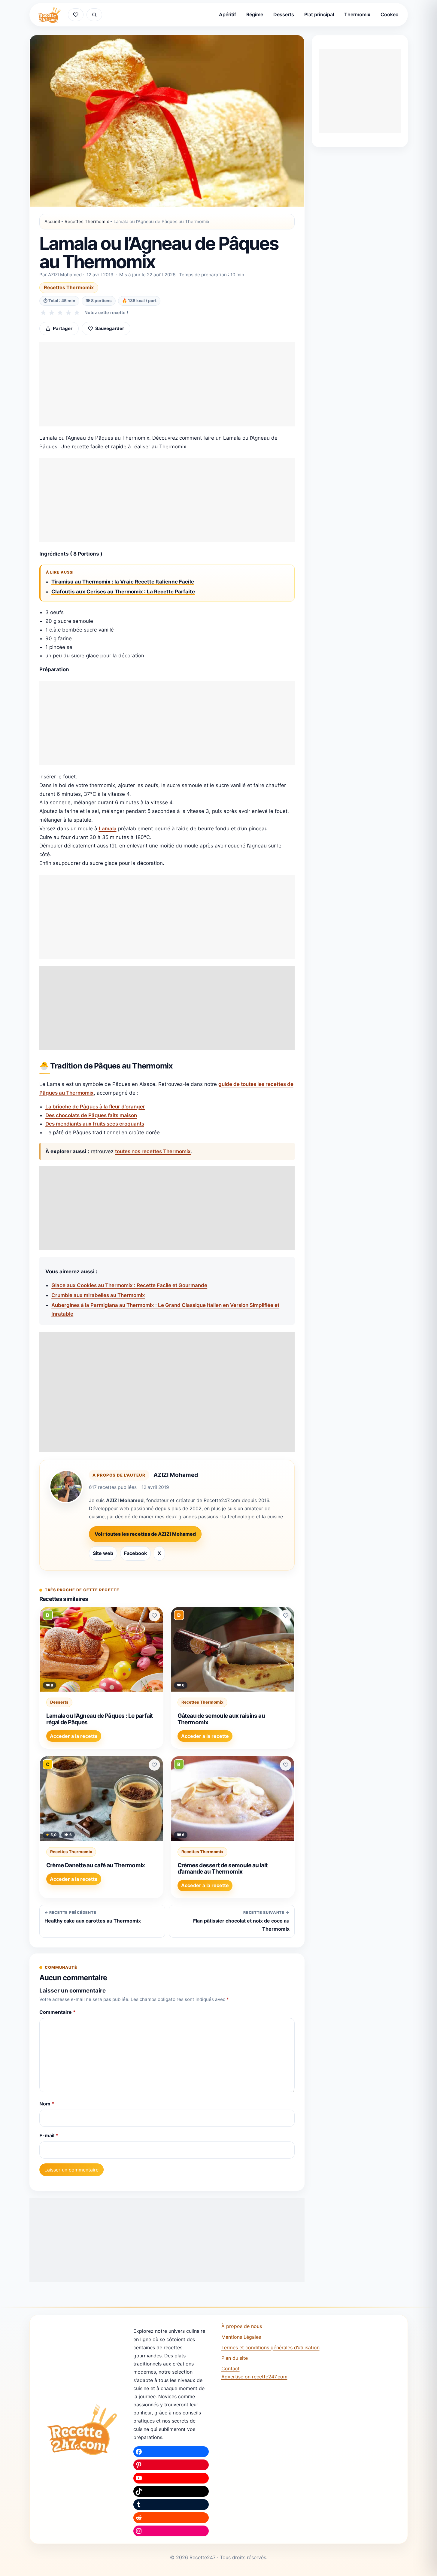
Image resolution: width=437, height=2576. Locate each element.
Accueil (52, 221)
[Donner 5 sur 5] (77, 313)
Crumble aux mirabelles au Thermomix (98, 1295)
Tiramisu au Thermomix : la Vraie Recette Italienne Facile (123, 582)
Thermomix (357, 14)
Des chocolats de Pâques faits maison (91, 1115)
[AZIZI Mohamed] (66, 1487)
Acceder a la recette (74, 1736)
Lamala (108, 829)
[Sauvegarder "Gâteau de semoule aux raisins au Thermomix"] (286, 1616)
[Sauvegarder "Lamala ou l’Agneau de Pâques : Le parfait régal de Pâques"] (154, 1616)
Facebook (135, 1553)
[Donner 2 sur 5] (52, 313)
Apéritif (228, 14)
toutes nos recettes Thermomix (153, 1151)
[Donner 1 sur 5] (43, 313)
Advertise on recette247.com (254, 2377)
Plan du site (235, 2358)
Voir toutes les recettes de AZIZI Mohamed (145, 1534)
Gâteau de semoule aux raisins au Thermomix (221, 1719)
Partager (63, 328)
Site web (103, 1553)
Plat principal (319, 14)
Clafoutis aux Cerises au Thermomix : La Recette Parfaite (123, 592)
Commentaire (58, 2012)
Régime (255, 14)
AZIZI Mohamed (176, 1475)
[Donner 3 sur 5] (60, 313)
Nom (47, 2104)
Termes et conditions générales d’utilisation (270, 2347)
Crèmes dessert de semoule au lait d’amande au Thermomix (223, 1868)
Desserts (284, 14)
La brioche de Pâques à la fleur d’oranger (95, 1107)
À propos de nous (242, 2326)
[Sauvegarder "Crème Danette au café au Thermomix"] (154, 1765)
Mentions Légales (241, 2337)
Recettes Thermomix (87, 221)
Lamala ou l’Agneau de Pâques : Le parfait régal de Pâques (100, 1719)
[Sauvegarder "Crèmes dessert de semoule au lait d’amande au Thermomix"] (286, 1765)
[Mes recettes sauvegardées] (76, 15)
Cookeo (390, 14)
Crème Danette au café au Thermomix (96, 1865)
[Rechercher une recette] (94, 15)
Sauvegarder (110, 328)
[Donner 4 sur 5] (68, 313)
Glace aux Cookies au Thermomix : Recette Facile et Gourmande (129, 1285)
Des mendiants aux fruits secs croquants (95, 1124)
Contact (231, 2368)
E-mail (49, 2135)
